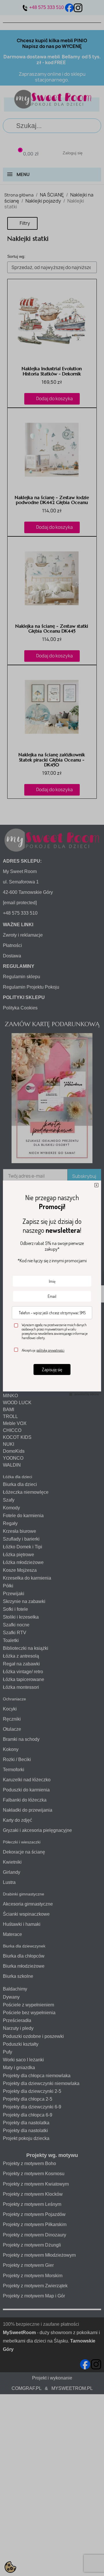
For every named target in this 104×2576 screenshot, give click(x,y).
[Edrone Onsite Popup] (52, 1288)
